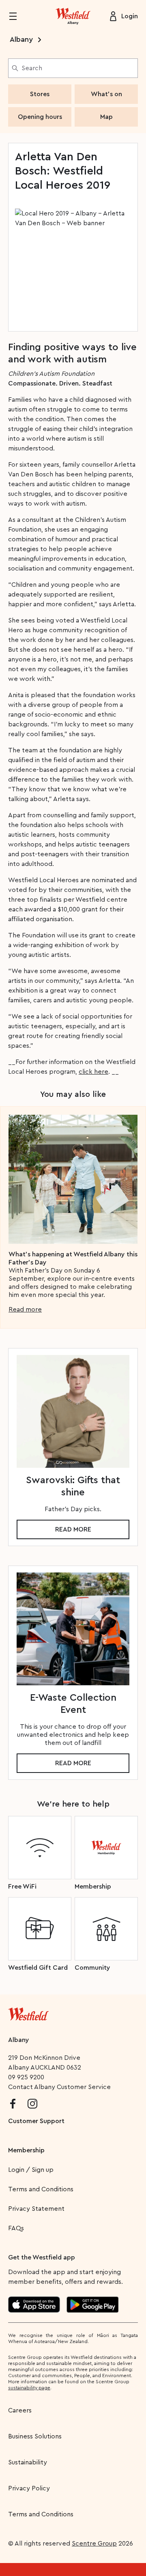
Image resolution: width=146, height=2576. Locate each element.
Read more (25, 1310)
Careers (20, 2410)
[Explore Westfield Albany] (73, 16)
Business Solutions (35, 2436)
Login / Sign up (31, 2170)
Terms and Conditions (41, 2189)
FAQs (16, 2228)
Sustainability (28, 2462)
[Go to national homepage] (28, 2012)
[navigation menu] (18, 16)
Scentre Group (94, 2544)
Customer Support (36, 2121)
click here (93, 1072)
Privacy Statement (36, 2209)
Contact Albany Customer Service (59, 2087)
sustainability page (29, 2388)
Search (32, 68)
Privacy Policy (29, 2488)
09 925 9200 (26, 2077)
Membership (26, 2150)
